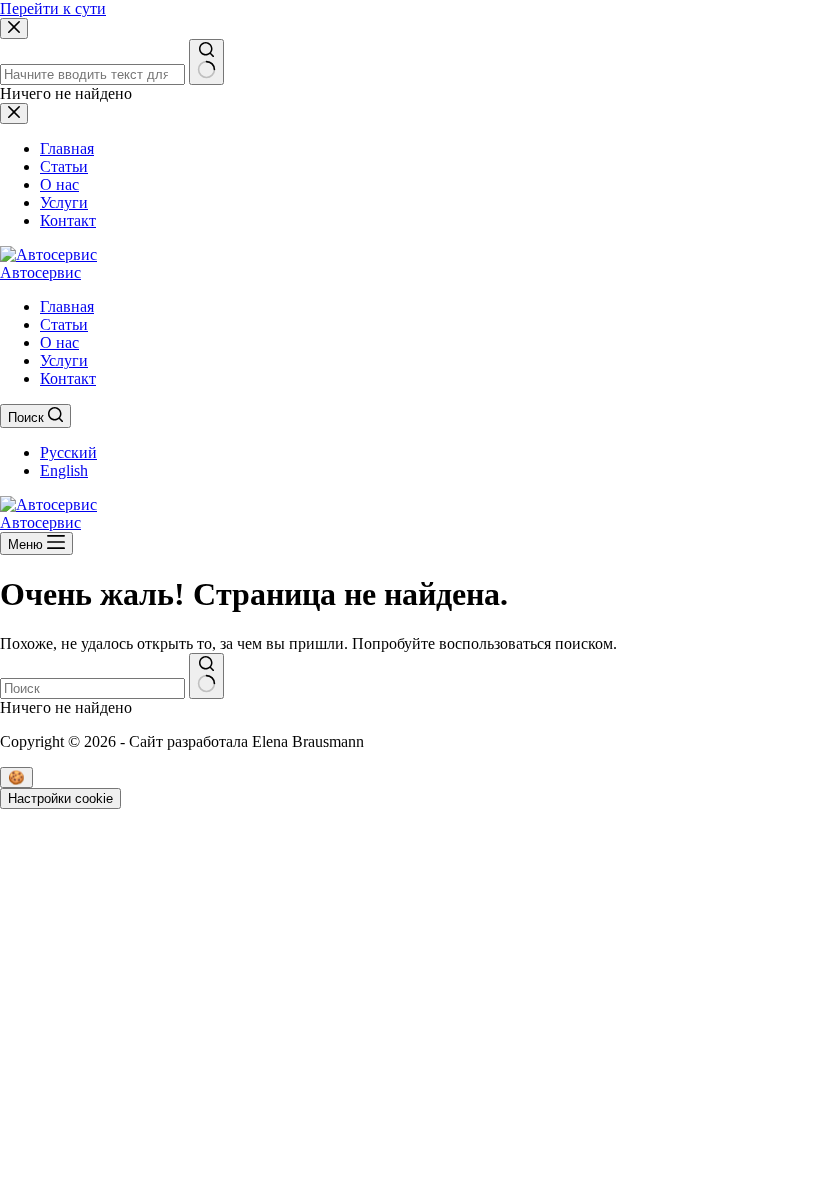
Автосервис (40, 272)
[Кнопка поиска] (206, 676)
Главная (67, 306)
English (64, 470)
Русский (68, 452)
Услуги (64, 360)
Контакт (68, 378)
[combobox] (92, 688)
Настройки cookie (60, 798)
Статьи (64, 324)
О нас (59, 342)
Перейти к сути (53, 8)
